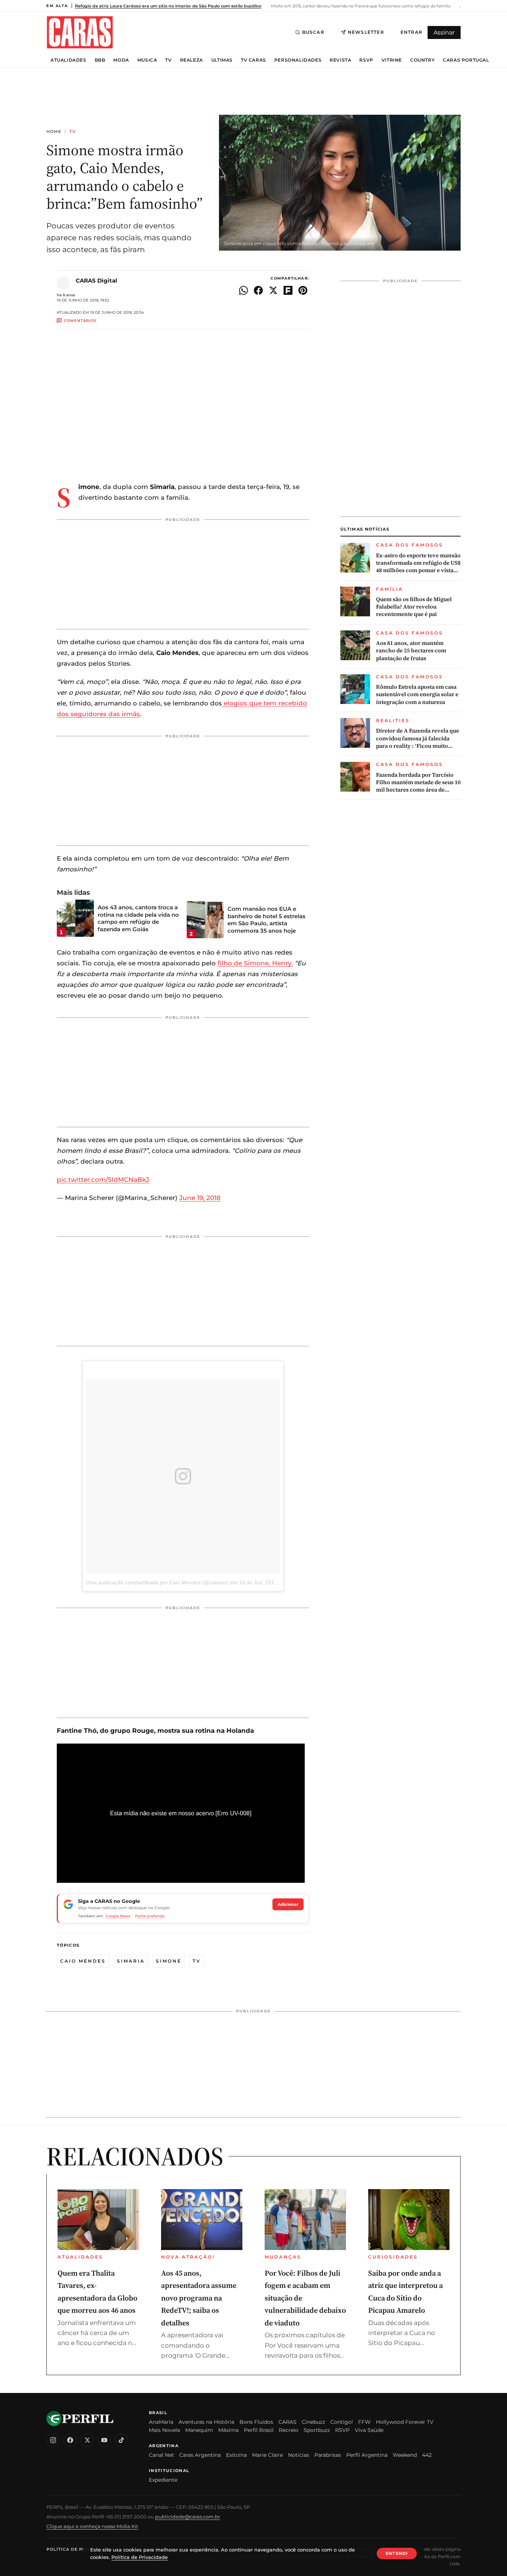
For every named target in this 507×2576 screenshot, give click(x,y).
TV (168, 60)
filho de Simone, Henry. (255, 963)
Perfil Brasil (259, 2430)
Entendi (397, 2553)
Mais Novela (164, 2430)
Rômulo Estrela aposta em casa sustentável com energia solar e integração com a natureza (417, 694)
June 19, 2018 (200, 1198)
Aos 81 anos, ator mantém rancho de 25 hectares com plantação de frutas (411, 651)
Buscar (313, 32)
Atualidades (68, 60)
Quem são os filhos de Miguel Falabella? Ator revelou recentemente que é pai (414, 607)
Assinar (444, 32)
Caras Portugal (466, 60)
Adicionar (288, 1904)
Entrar (411, 32)
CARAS (287, 2422)
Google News (118, 1916)
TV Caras (253, 60)
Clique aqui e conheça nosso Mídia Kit (92, 2526)
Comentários (80, 321)
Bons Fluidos (256, 2422)
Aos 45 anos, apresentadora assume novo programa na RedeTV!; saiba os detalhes (199, 2298)
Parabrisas (328, 2455)
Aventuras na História (206, 2422)
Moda (121, 60)
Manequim (199, 2430)
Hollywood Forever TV (405, 2422)
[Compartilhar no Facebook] (258, 290)
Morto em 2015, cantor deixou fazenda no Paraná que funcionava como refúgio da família (360, 6)
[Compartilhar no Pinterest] (303, 290)
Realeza (192, 60)
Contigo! (342, 2422)
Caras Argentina (200, 2455)
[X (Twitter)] (87, 2440)
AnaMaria (161, 2422)
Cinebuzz (313, 2422)
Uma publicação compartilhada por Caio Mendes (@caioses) (157, 1582)
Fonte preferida (150, 1916)
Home (54, 132)
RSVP (366, 60)
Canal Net (161, 2455)
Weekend (405, 2455)
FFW (364, 2422)
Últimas (222, 60)
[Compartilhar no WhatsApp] (243, 290)
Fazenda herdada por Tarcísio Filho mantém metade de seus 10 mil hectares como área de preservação (418, 782)
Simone (169, 1961)
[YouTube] (104, 2440)
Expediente (163, 2480)
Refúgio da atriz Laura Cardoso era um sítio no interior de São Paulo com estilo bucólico (168, 6)
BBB (100, 60)
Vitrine (392, 60)
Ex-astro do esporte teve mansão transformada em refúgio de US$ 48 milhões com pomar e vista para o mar (418, 563)
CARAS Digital (97, 281)
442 (427, 2455)
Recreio (289, 2430)
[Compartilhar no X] (273, 290)
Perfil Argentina (367, 2455)
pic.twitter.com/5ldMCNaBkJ (103, 1180)
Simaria (131, 1961)
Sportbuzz (317, 2430)
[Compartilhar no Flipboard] (288, 290)
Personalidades (298, 60)
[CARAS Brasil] (80, 32)
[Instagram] (53, 2440)
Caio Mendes (83, 1961)
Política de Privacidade (79, 2549)
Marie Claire (267, 2455)
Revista (340, 60)
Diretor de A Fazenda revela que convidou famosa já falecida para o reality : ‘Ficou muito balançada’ (418, 739)
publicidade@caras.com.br (188, 2517)
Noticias (299, 2455)
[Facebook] (70, 2440)
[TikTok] (121, 2440)
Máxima (228, 2430)
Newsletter (366, 32)
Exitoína (236, 2455)
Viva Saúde (369, 2430)
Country (422, 60)
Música (147, 60)
